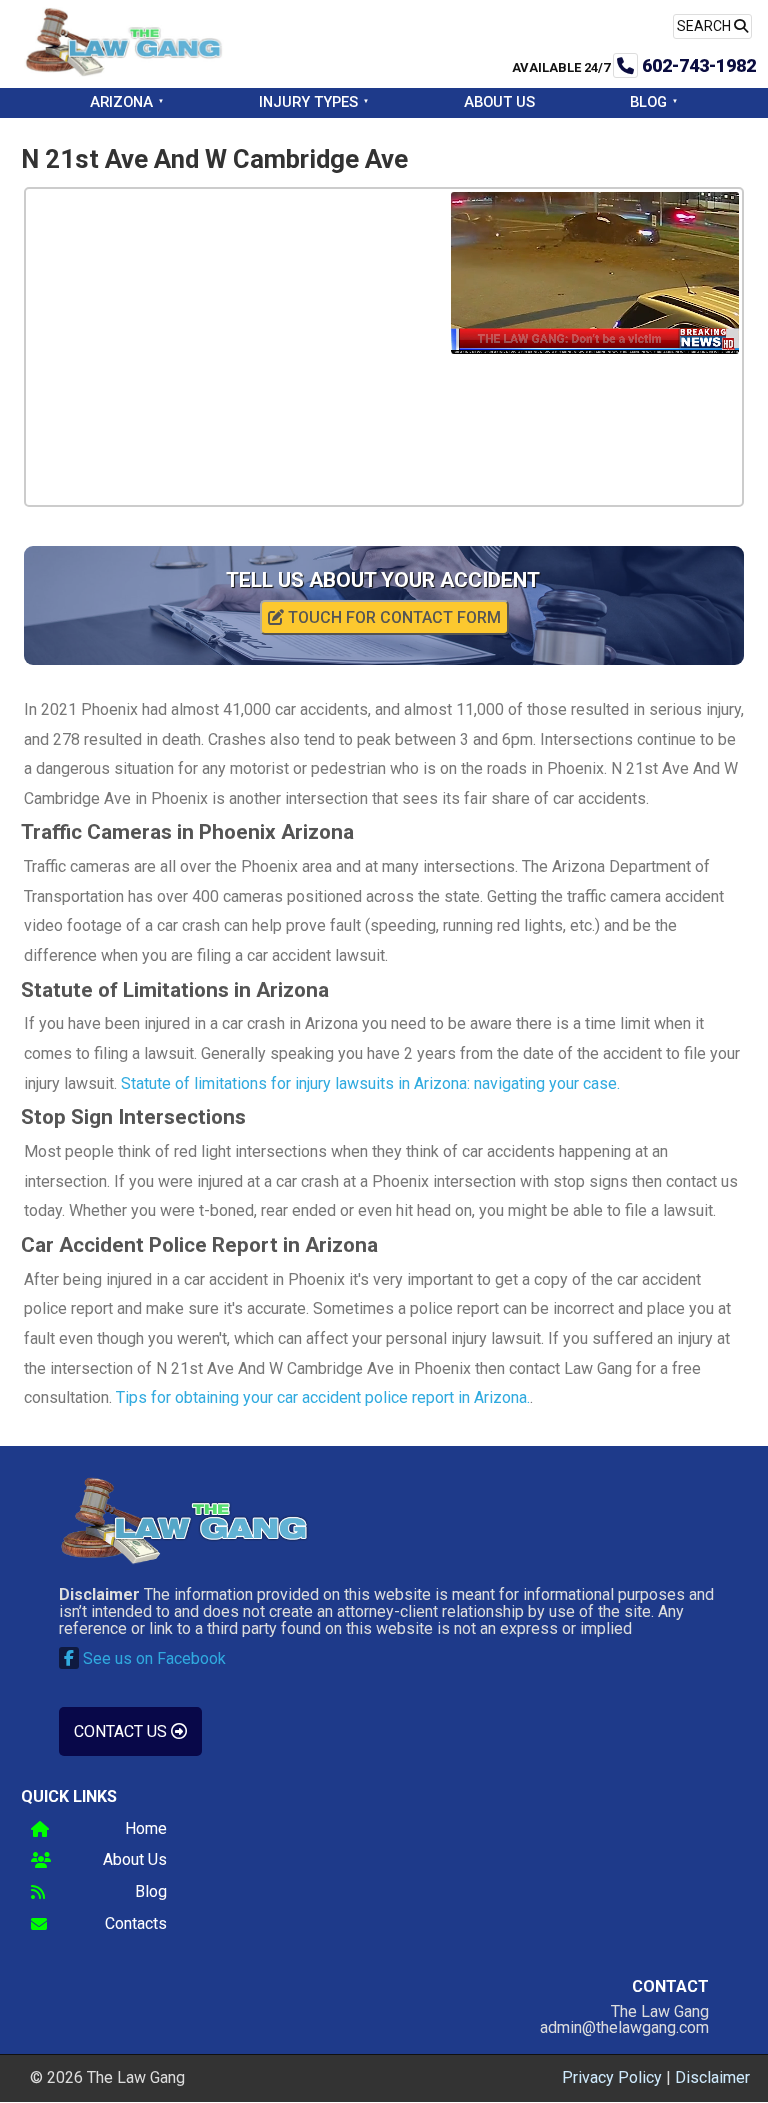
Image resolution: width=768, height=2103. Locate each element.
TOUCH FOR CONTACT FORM (392, 617)
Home (146, 1829)
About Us (499, 102)
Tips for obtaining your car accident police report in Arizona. (323, 1397)
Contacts (136, 1924)
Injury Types (308, 102)
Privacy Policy (612, 2077)
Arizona (121, 102)
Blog (648, 102)
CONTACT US (122, 1731)
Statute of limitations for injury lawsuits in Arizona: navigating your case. (370, 1083)
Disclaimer (712, 2077)
